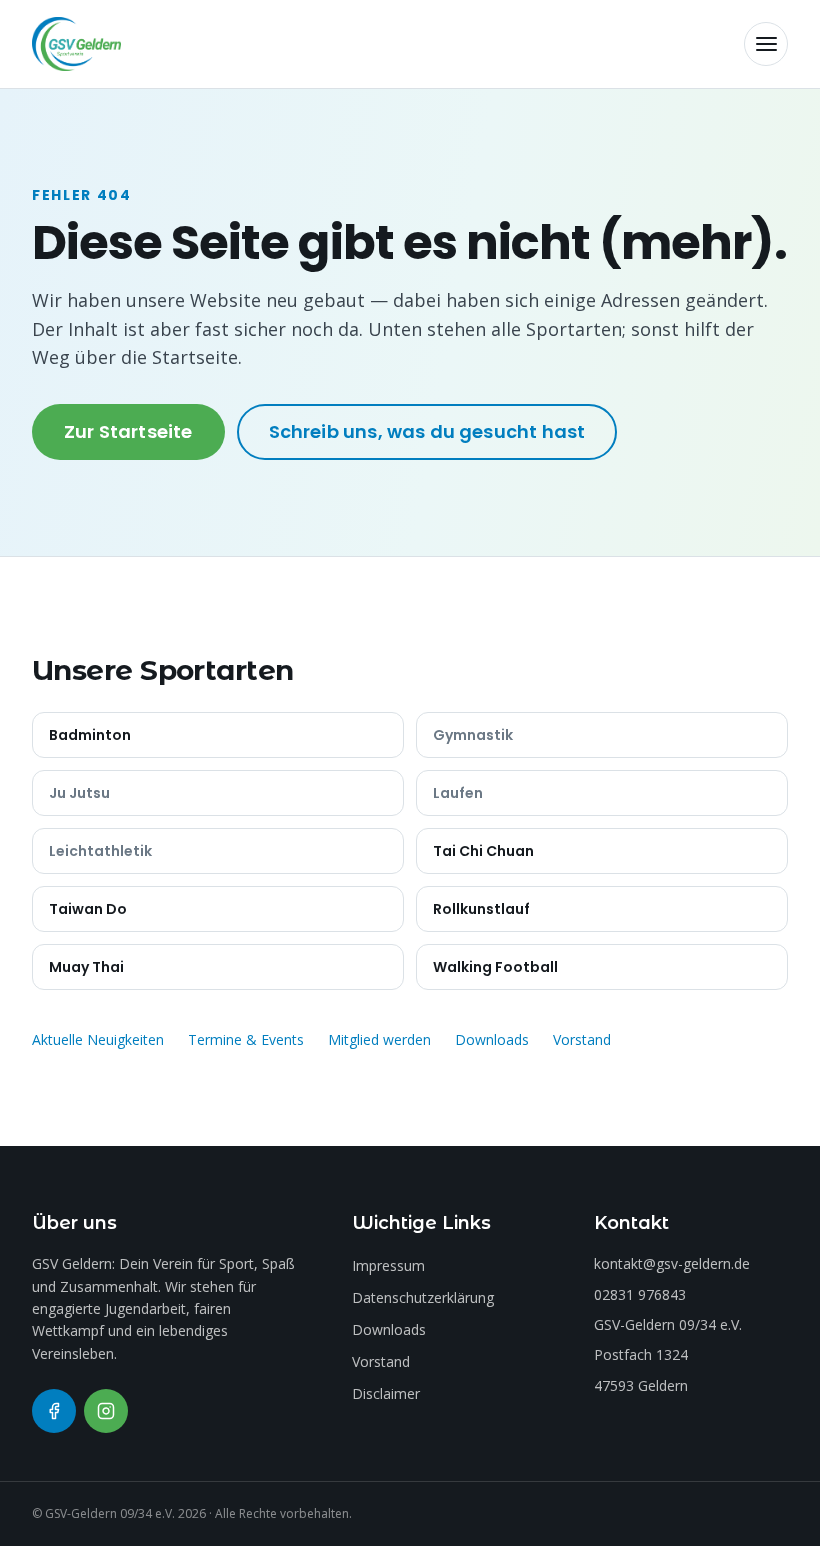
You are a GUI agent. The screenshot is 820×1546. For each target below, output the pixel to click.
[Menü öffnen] (766, 44)
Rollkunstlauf (481, 909)
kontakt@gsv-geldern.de (672, 1263)
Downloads (492, 1039)
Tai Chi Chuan (483, 851)
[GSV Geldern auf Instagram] (106, 1411)
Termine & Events (246, 1039)
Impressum (388, 1265)
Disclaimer (386, 1393)
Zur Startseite (128, 431)
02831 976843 (640, 1294)
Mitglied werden (379, 1039)
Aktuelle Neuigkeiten (98, 1039)
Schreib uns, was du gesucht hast (427, 431)
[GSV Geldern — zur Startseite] (76, 44)
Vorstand (582, 1039)
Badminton (90, 735)
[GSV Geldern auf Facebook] (54, 1411)
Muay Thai (86, 967)
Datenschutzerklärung (423, 1297)
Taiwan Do (88, 909)
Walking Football (495, 967)
